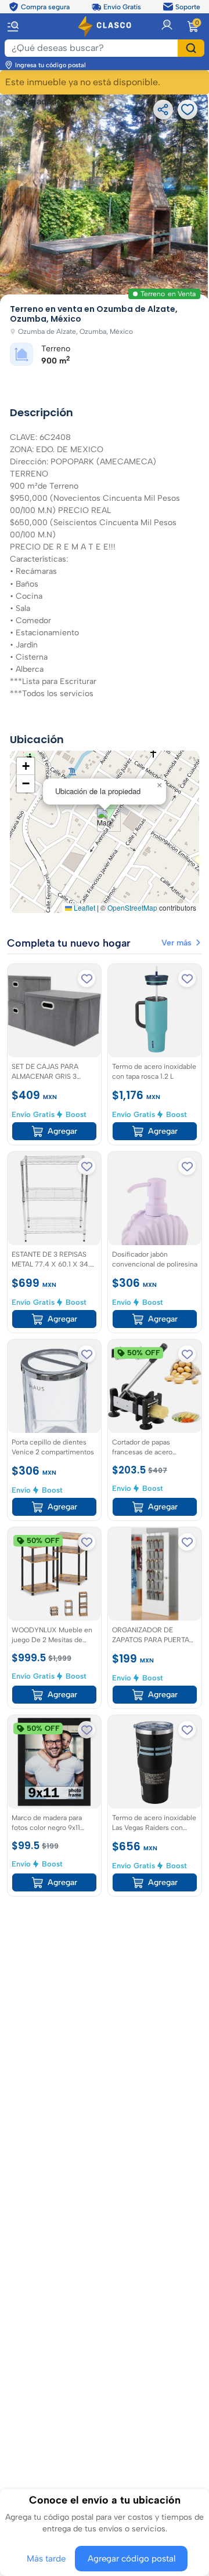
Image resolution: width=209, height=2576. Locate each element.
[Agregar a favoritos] (87, 978)
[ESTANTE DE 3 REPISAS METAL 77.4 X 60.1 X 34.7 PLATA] (54, 1198)
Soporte (188, 6)
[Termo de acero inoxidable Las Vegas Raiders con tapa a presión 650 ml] (155, 1762)
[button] (104, 820)
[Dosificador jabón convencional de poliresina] (155, 1198)
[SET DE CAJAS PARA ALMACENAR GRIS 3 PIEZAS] (54, 1011)
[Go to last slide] (19, 199)
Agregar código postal (130, 2559)
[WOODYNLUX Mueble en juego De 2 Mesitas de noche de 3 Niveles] (54, 1574)
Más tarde (50, 2559)
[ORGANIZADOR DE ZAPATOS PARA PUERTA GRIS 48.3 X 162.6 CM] (155, 1574)
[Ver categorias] (19, 26)
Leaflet (84, 907)
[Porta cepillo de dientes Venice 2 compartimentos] (54, 1386)
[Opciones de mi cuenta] (167, 26)
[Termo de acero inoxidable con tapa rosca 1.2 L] (155, 1011)
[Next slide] (190, 199)
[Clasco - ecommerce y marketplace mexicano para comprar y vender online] (105, 26)
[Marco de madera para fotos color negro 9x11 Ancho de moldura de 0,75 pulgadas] (54, 1762)
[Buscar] (191, 48)
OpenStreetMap (132, 907)
